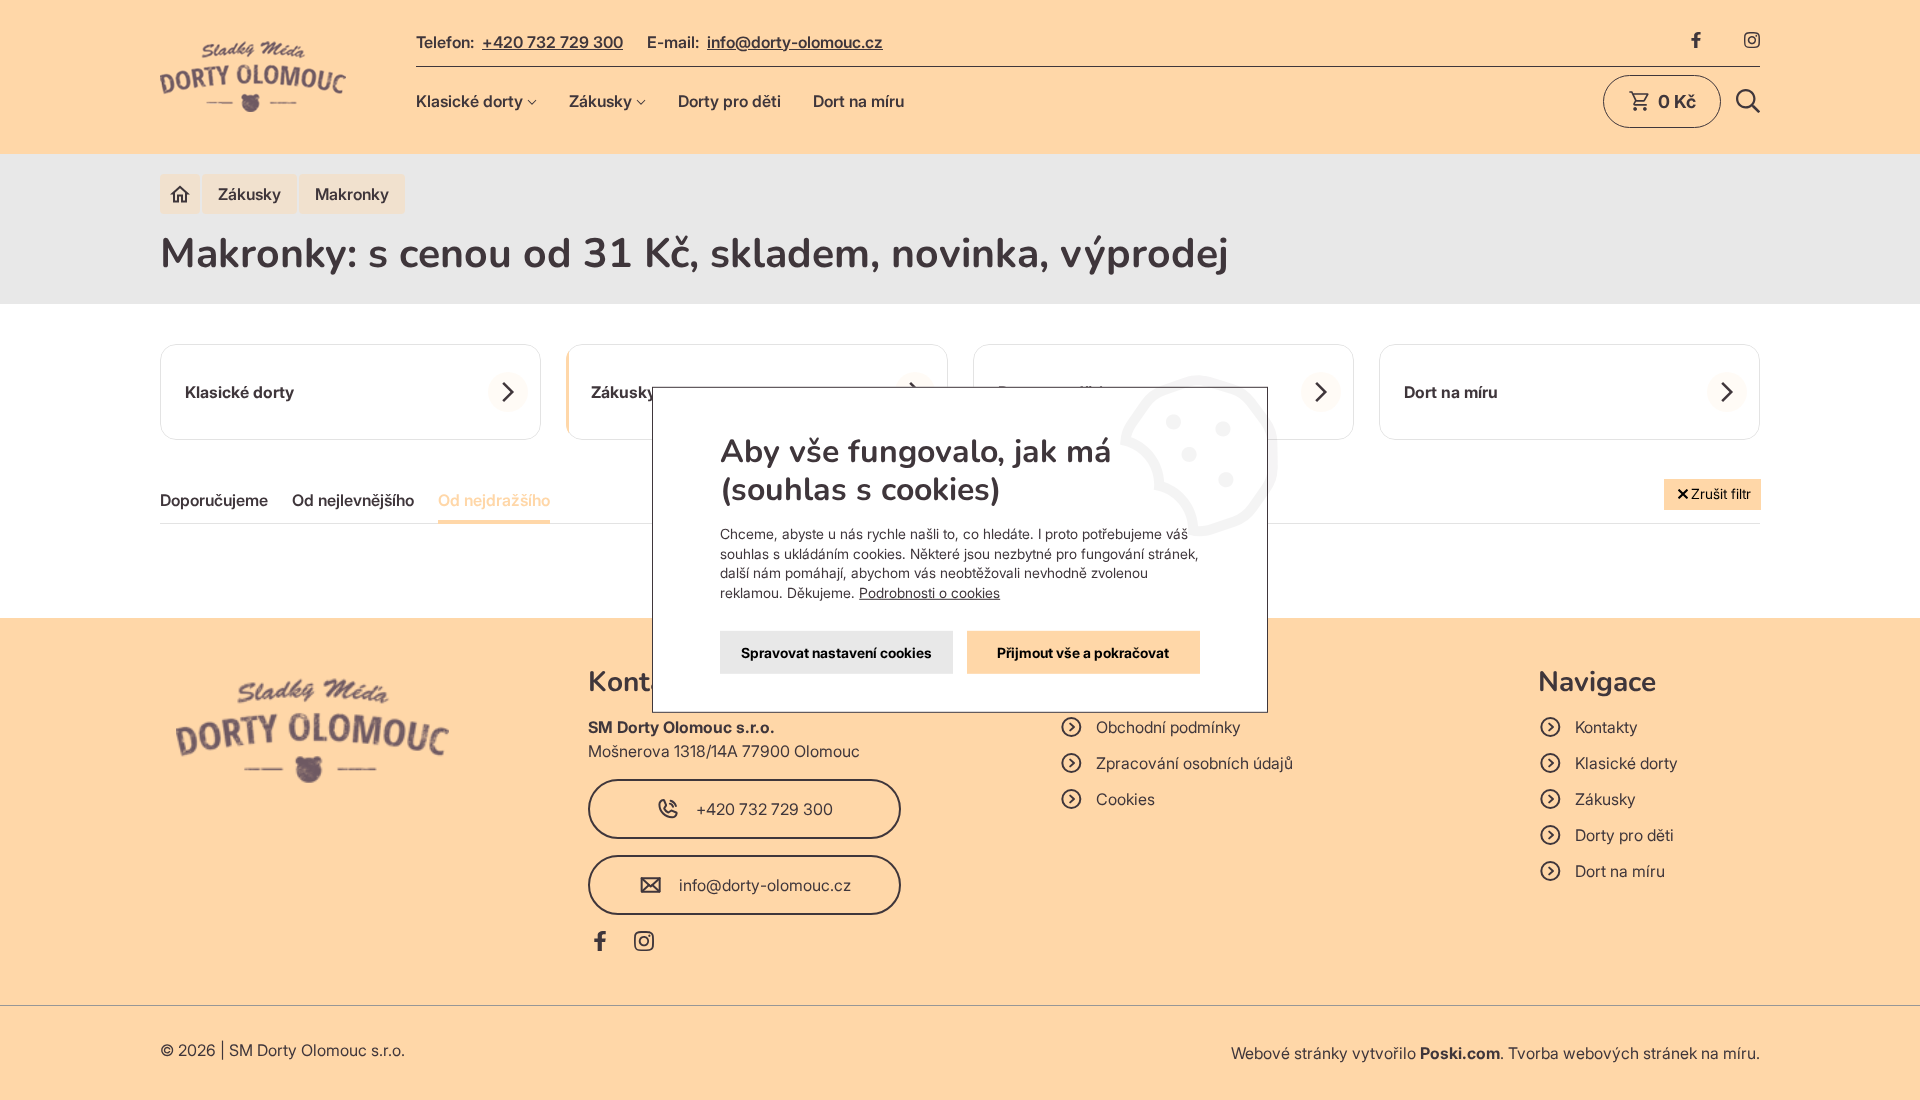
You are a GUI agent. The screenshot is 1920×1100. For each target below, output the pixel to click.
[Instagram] (1752, 42)
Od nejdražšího (494, 500)
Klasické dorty (469, 101)
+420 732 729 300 (552, 42)
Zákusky (600, 101)
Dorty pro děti (729, 101)
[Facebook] (1696, 42)
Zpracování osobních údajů (1194, 763)
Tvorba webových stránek (1602, 1053)
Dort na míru (858, 101)
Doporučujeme (214, 500)
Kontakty (1606, 727)
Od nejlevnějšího (353, 500)
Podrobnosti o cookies (929, 592)
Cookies (1125, 799)
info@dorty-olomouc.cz (795, 42)
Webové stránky (1289, 1053)
